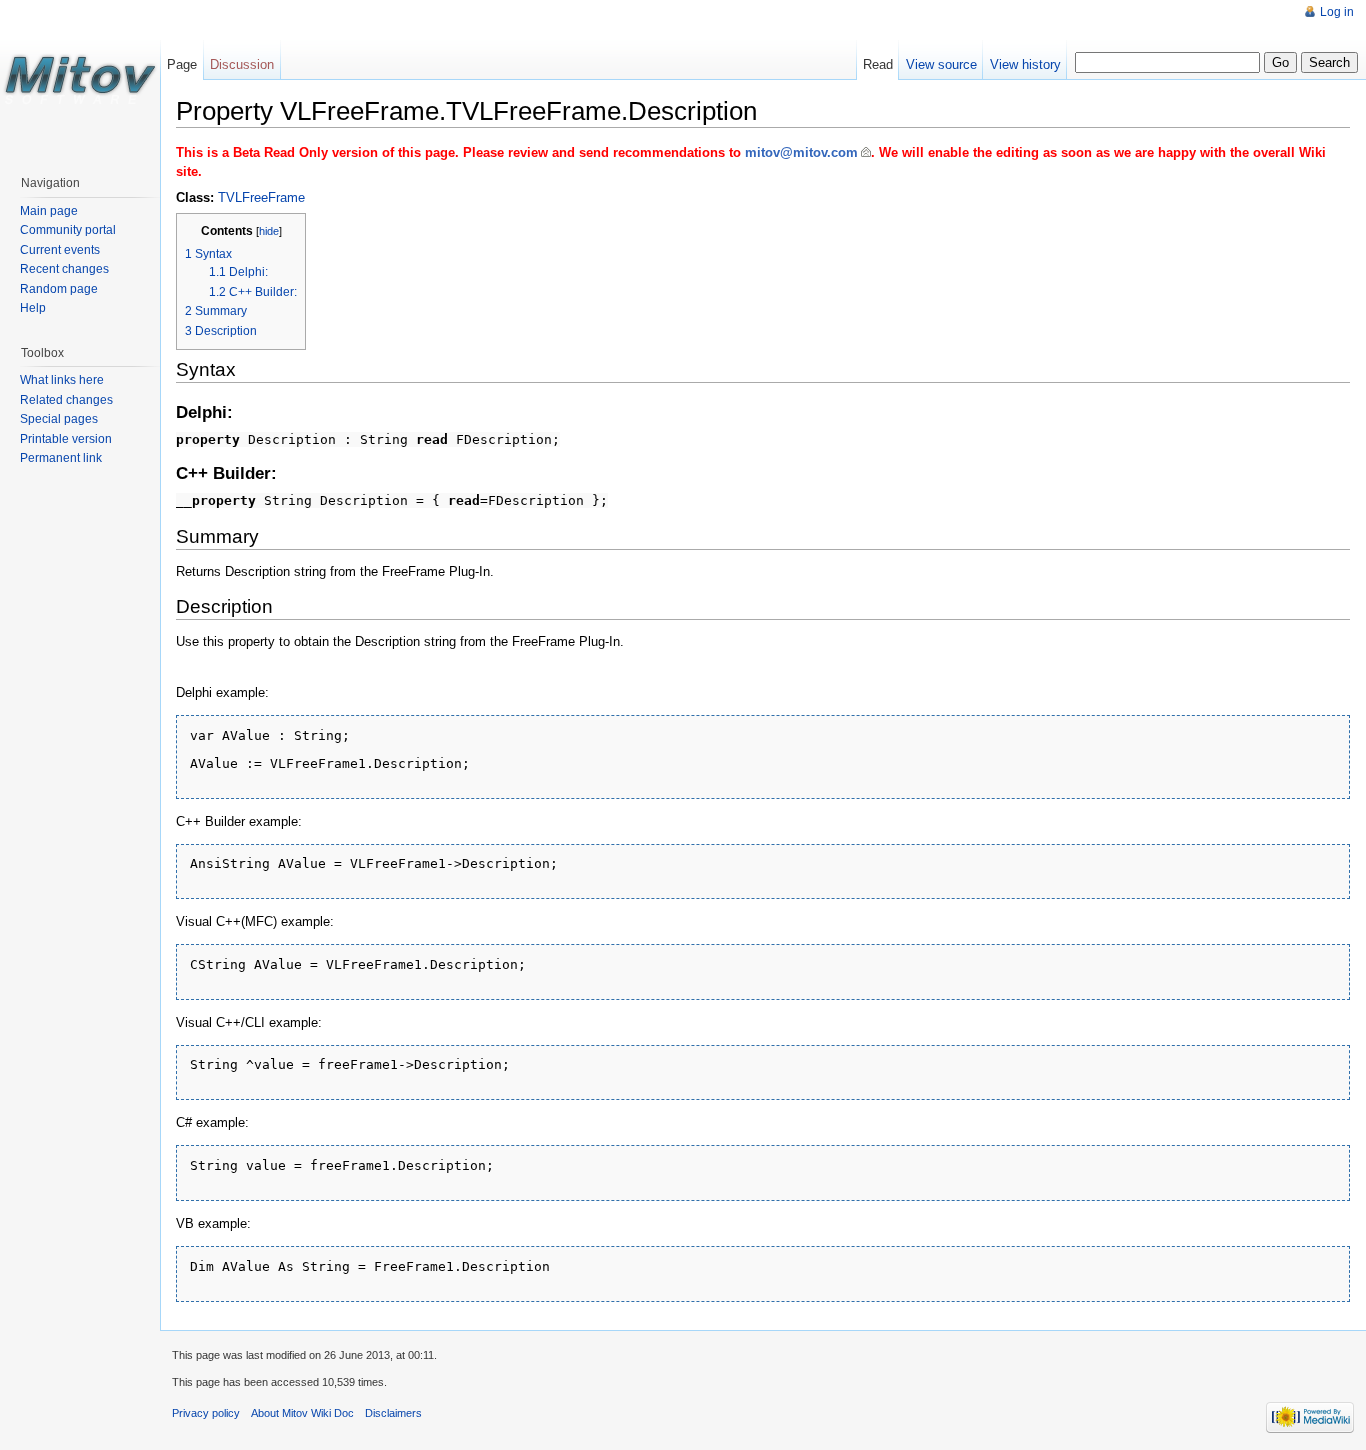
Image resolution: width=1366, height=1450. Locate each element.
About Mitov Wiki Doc (302, 1413)
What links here (62, 380)
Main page (49, 211)
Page (182, 64)
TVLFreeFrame (261, 197)
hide (269, 231)
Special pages (59, 419)
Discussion (242, 64)
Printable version (66, 439)
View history (1025, 64)
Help (33, 308)
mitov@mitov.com (801, 152)
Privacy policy (206, 1413)
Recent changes (64, 269)
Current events (60, 250)
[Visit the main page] (80, 80)
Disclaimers (393, 1413)
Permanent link (61, 458)
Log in (1337, 12)
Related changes (66, 400)
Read (878, 64)
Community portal (68, 230)
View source (941, 64)
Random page (59, 289)
